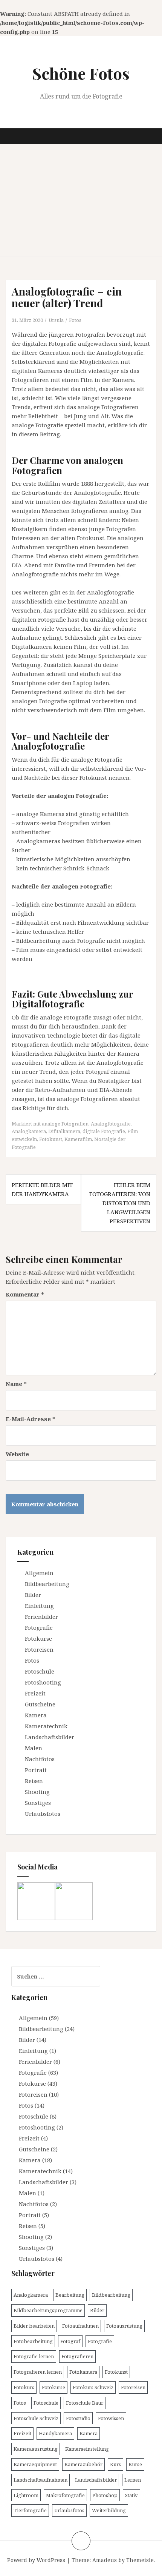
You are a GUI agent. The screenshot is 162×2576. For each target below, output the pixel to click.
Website (17, 1454)
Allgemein (39, 1573)
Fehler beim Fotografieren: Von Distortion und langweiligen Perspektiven (120, 1203)
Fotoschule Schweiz (36, 2418)
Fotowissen (111, 2418)
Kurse (135, 2464)
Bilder (33, 1595)
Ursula (56, 320)
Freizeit (35, 1693)
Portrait (36, 1770)
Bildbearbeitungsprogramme (48, 2310)
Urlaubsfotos (43, 1814)
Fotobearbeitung (33, 2341)
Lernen (133, 2480)
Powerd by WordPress (36, 2560)
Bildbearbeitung (47, 1584)
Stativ (131, 2495)
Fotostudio (78, 2418)
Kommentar (25, 1294)
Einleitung (39, 1606)
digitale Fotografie (104, 1131)
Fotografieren (77, 2356)
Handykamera (55, 2433)
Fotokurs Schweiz (93, 2387)
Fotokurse (38, 1638)
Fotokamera (83, 2372)
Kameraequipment (35, 2464)
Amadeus (105, 2560)
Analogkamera (29, 1131)
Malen (34, 1748)
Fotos (75, 320)
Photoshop (105, 2495)
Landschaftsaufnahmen (40, 2480)
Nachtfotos (40, 1759)
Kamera (36, 1715)
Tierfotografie (30, 2510)
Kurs (115, 2464)
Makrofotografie (65, 2495)
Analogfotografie (111, 1124)
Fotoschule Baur (85, 2403)
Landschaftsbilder (50, 1737)
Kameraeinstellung (87, 2449)
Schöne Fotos (81, 73)
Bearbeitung (70, 2295)
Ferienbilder (41, 1617)
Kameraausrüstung (36, 2449)
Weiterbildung (109, 2510)
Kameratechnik (46, 1726)
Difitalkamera (64, 1131)
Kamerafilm (78, 1139)
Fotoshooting (43, 1682)
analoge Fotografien (65, 1124)
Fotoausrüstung (124, 2326)
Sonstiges (38, 1803)
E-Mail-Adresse (31, 1419)
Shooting (37, 1792)
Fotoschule (40, 1671)
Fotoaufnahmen (80, 2326)
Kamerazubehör (83, 2464)
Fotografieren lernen (38, 2372)
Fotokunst (51, 1139)
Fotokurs (24, 2387)
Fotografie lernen (34, 2356)
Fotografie (39, 1628)
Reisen (34, 1781)
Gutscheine (40, 1704)
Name (16, 1384)
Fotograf (70, 2341)
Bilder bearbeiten (34, 2326)
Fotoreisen (39, 1649)
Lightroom (26, 2495)
